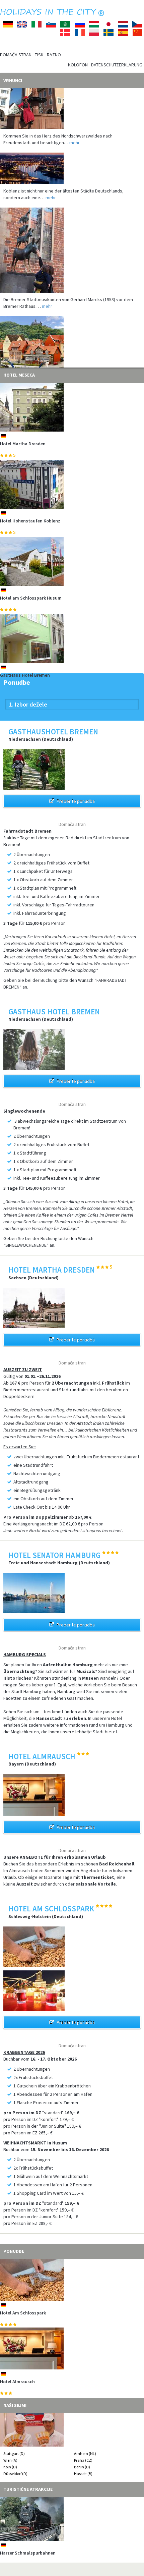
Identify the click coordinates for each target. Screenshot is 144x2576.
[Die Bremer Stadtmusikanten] (72, 235)
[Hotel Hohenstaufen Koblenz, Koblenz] (72, 484)
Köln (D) (10, 2467)
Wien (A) (10, 2460)
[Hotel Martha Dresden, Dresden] (72, 407)
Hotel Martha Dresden (23, 444)
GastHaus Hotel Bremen (25, 675)
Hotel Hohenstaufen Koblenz (30, 521)
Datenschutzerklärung (117, 65)
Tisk (39, 55)
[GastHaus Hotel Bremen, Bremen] (72, 639)
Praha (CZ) (83, 2460)
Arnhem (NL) (85, 2453)
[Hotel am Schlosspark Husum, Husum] (72, 562)
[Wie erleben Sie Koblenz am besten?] (72, 153)
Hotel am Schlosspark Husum (31, 598)
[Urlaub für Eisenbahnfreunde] (72, 337)
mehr (75, 127)
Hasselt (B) (83, 2474)
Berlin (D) (82, 2467)
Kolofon (78, 65)
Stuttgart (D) (14, 2453)
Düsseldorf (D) (15, 2474)
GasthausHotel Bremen (24, 2382)
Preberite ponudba (76, 801)
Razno (54, 55)
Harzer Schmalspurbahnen (28, 2553)
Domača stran (16, 55)
